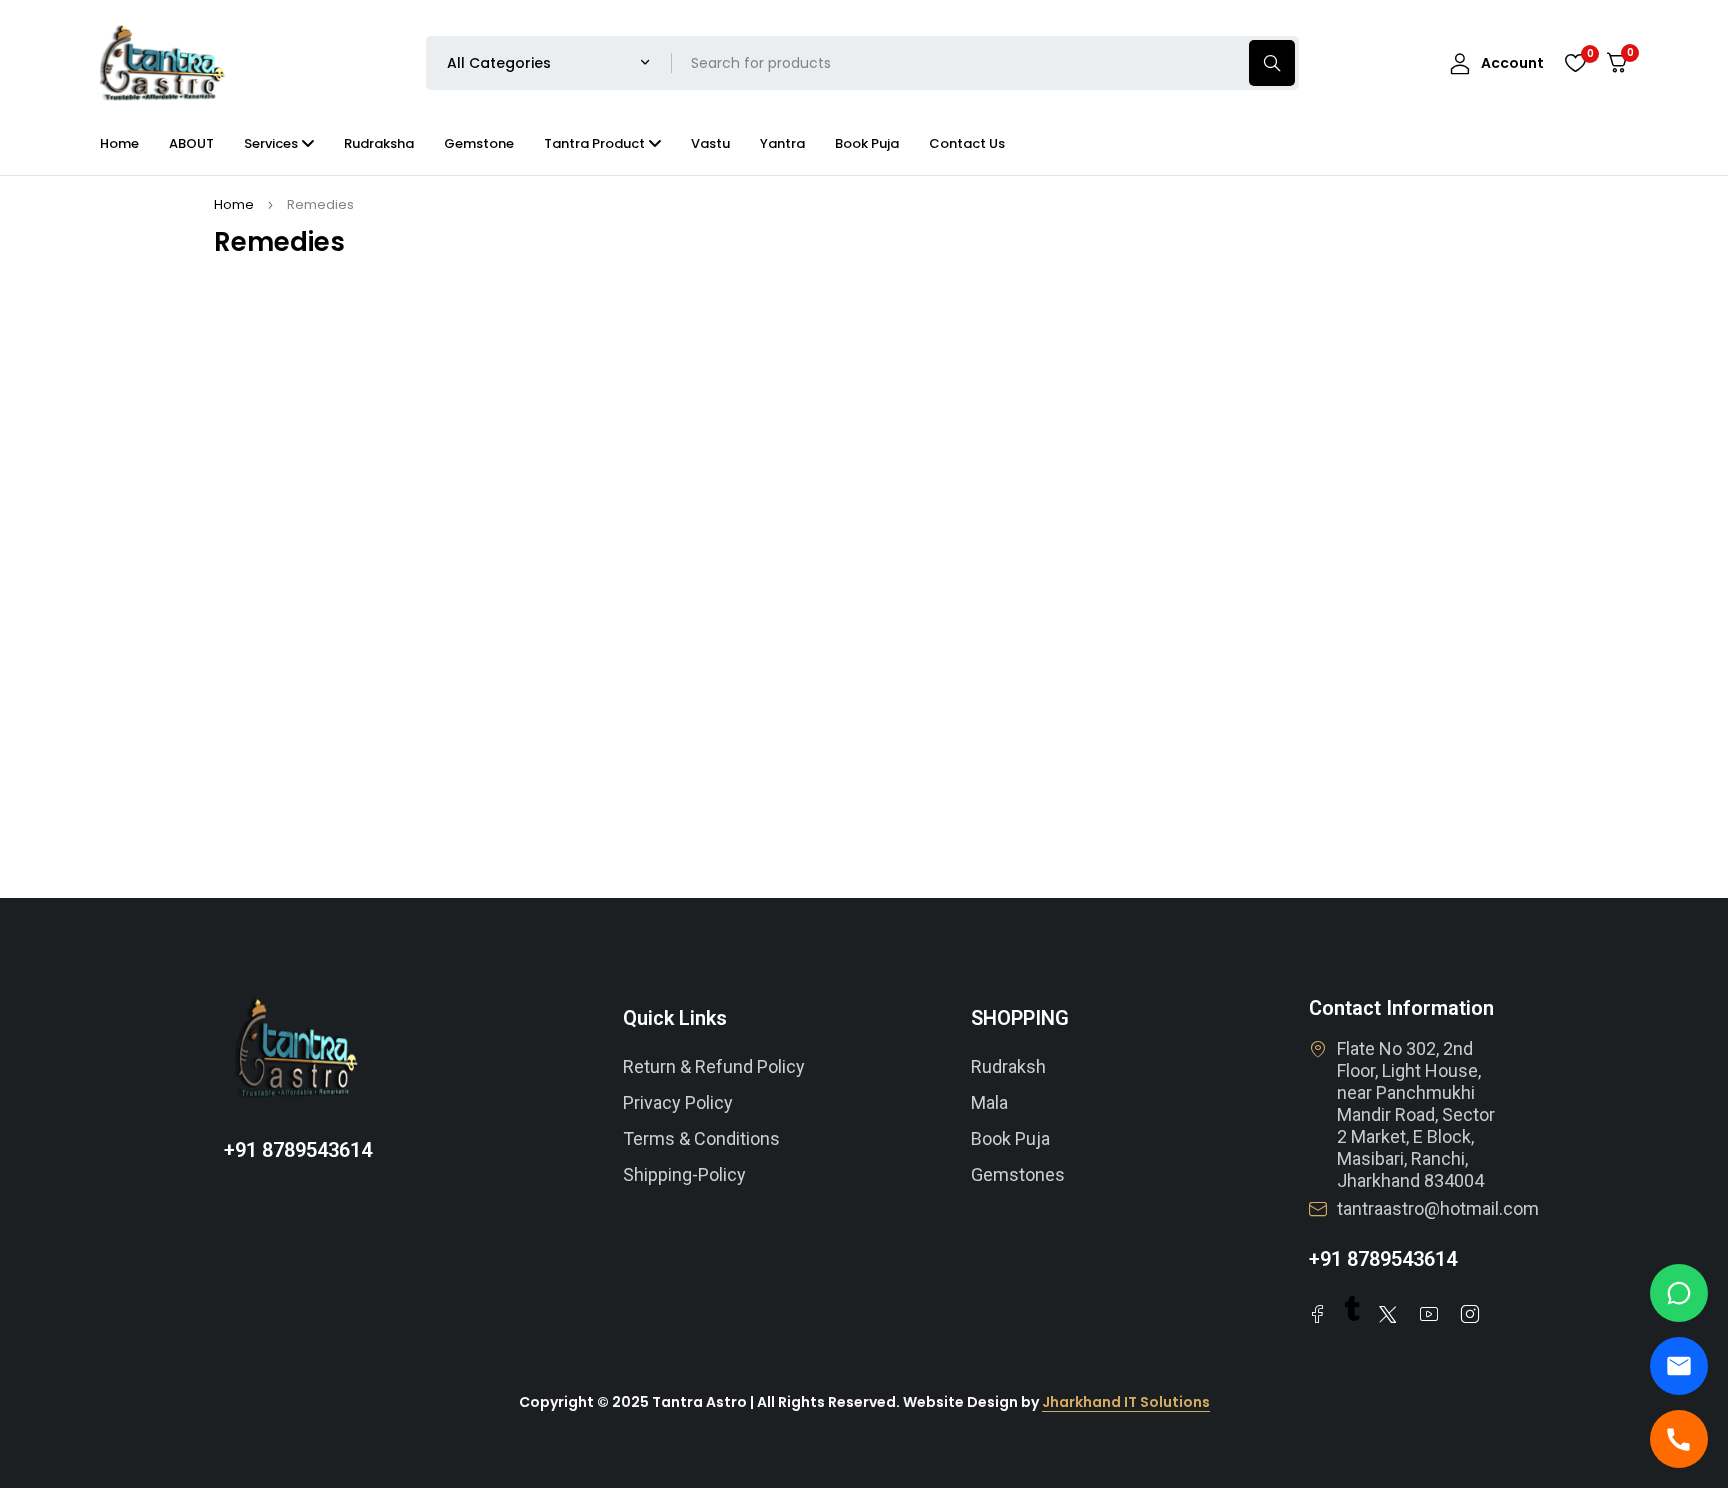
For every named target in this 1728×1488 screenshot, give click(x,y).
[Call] (1679, 1439)
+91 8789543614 (298, 1150)
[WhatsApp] (1679, 1293)
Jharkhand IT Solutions (1126, 1402)
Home (234, 204)
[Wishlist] (1575, 63)
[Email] (1679, 1366)
